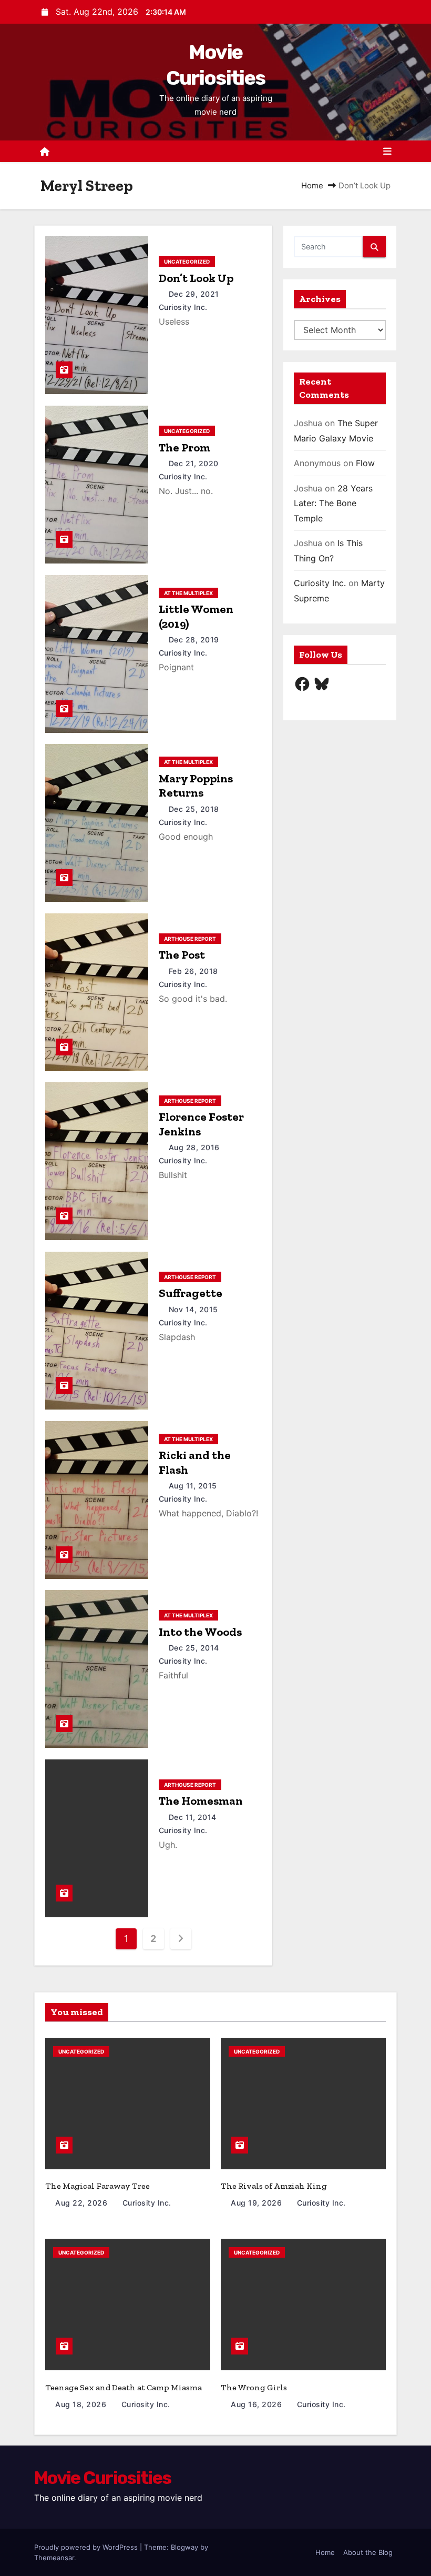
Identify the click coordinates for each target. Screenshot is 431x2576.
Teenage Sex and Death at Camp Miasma (124, 2387)
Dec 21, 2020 (195, 463)
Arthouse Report (190, 939)
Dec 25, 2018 (195, 809)
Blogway (184, 2547)
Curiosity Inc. (320, 583)
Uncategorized (187, 261)
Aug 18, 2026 (82, 2404)
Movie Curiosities (102, 2478)
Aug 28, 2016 (196, 1147)
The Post (182, 955)
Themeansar (54, 2558)
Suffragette (191, 1293)
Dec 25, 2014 (195, 1648)
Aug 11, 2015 (194, 1486)
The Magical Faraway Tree (98, 2186)
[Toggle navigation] (387, 152)
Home (312, 185)
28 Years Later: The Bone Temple (333, 503)
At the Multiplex (188, 593)
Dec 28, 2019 (195, 640)
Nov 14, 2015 (195, 1309)
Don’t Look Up (196, 278)
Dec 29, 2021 (195, 294)
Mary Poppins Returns (196, 786)
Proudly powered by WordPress (87, 2547)
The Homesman (201, 1801)
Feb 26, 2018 (195, 971)
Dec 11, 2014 (194, 1817)
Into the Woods (200, 1632)
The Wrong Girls (254, 2387)
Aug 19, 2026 (258, 2203)
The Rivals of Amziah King (274, 2186)
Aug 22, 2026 (83, 2203)
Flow (365, 463)
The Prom (184, 447)
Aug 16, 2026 (258, 2404)
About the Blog (368, 2552)
